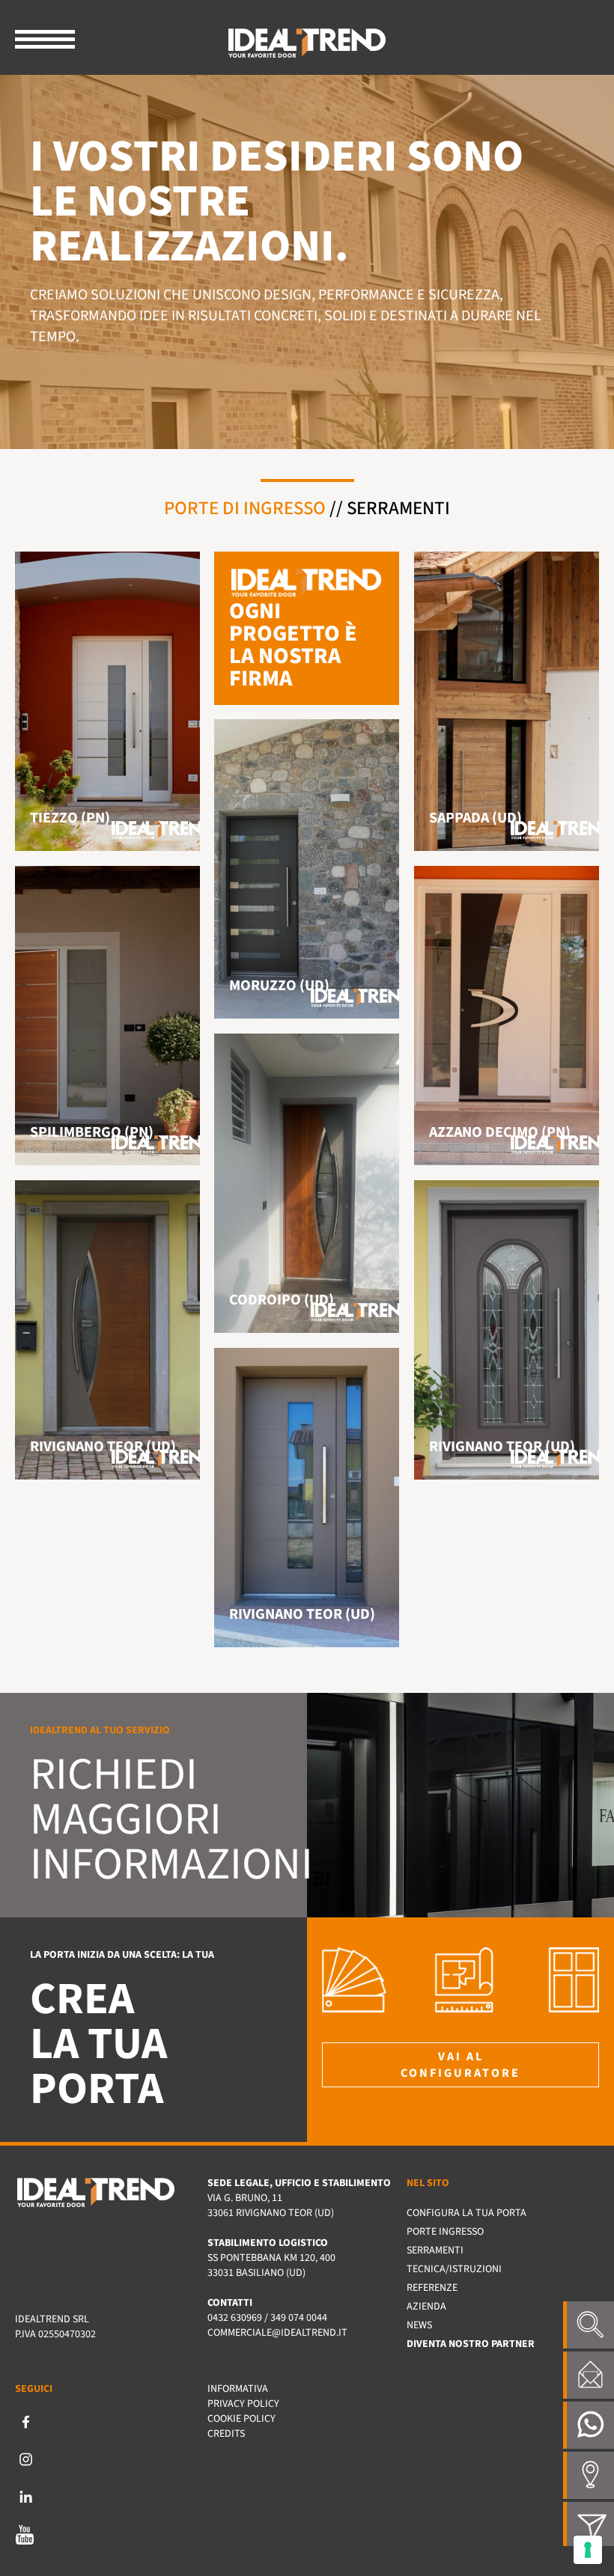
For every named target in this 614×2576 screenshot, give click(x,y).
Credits (226, 2434)
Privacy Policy (243, 2404)
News (419, 2325)
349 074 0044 (299, 2318)
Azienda (426, 2307)
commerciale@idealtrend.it (277, 2333)
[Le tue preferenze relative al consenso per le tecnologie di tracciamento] (588, 2550)
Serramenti (398, 508)
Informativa (238, 2389)
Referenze (432, 2288)
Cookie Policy (241, 2419)
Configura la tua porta (466, 2213)
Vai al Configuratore (460, 2065)
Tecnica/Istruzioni (454, 2269)
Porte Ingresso (445, 2232)
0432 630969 (235, 2318)
